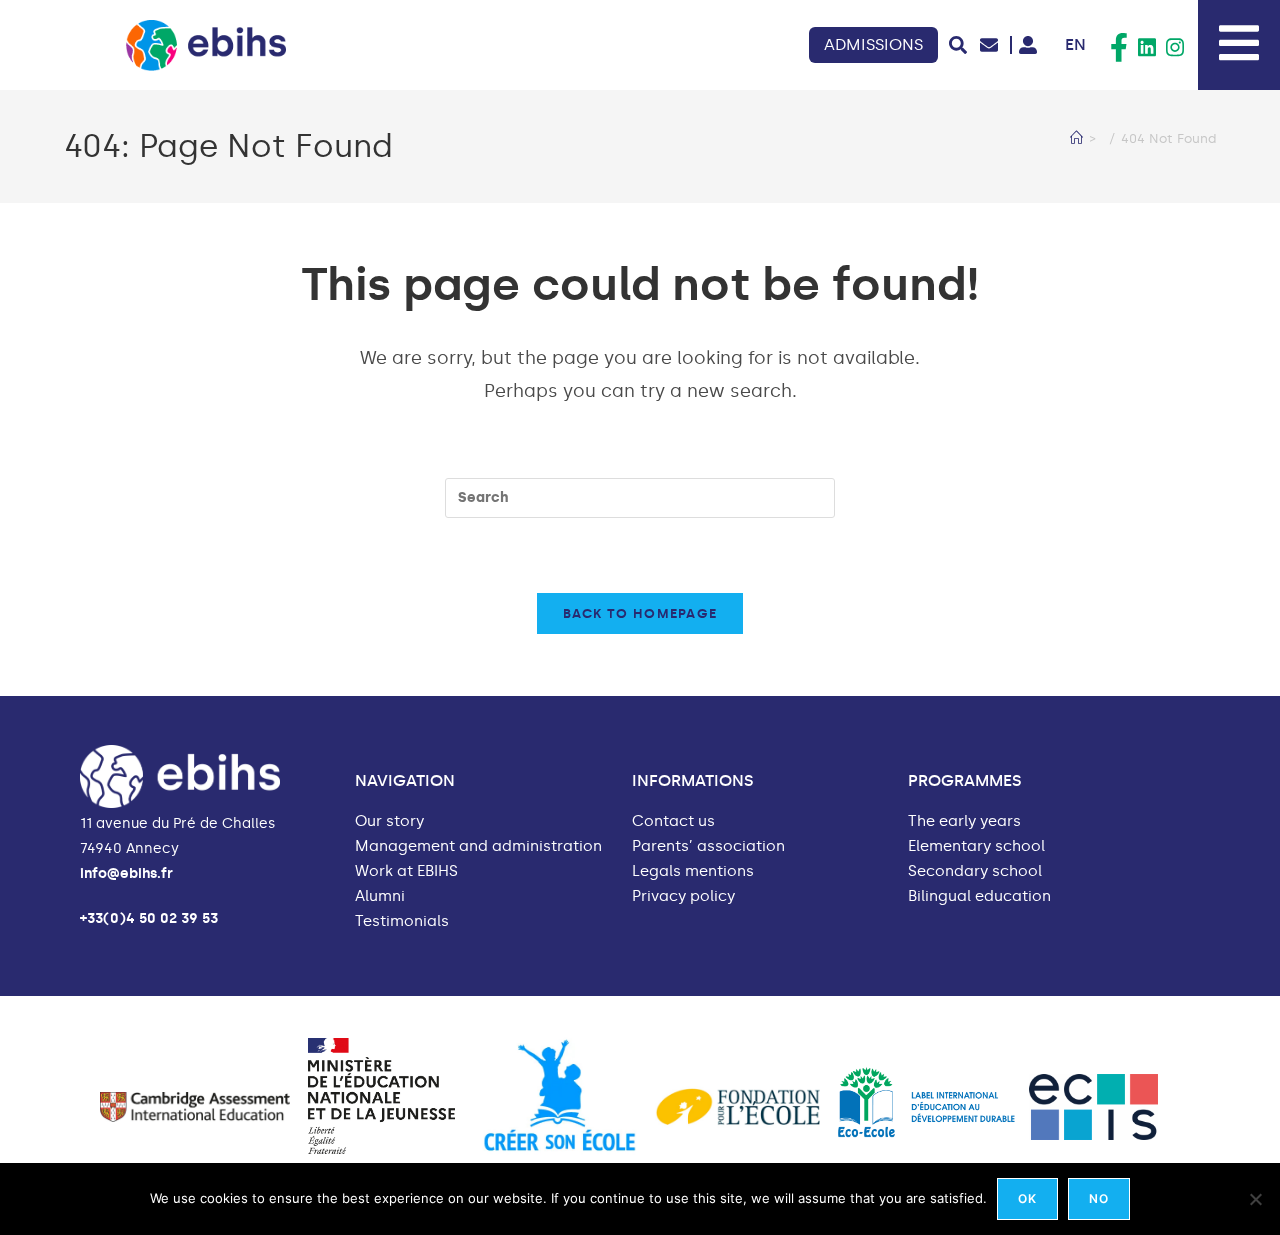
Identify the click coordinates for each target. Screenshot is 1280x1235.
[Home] (1076, 138)
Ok (1027, 1198)
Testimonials (402, 921)
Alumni (380, 896)
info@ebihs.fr (126, 873)
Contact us (673, 821)
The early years (964, 821)
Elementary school (976, 846)
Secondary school (975, 871)
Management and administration (478, 846)
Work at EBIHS (406, 871)
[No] (1255, 1199)
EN (1075, 44)
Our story (389, 821)
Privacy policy (683, 896)
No (1099, 1198)
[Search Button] (958, 45)
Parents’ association (708, 846)
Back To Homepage (640, 613)
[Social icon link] (1119, 48)
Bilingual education (979, 896)
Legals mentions (693, 871)
